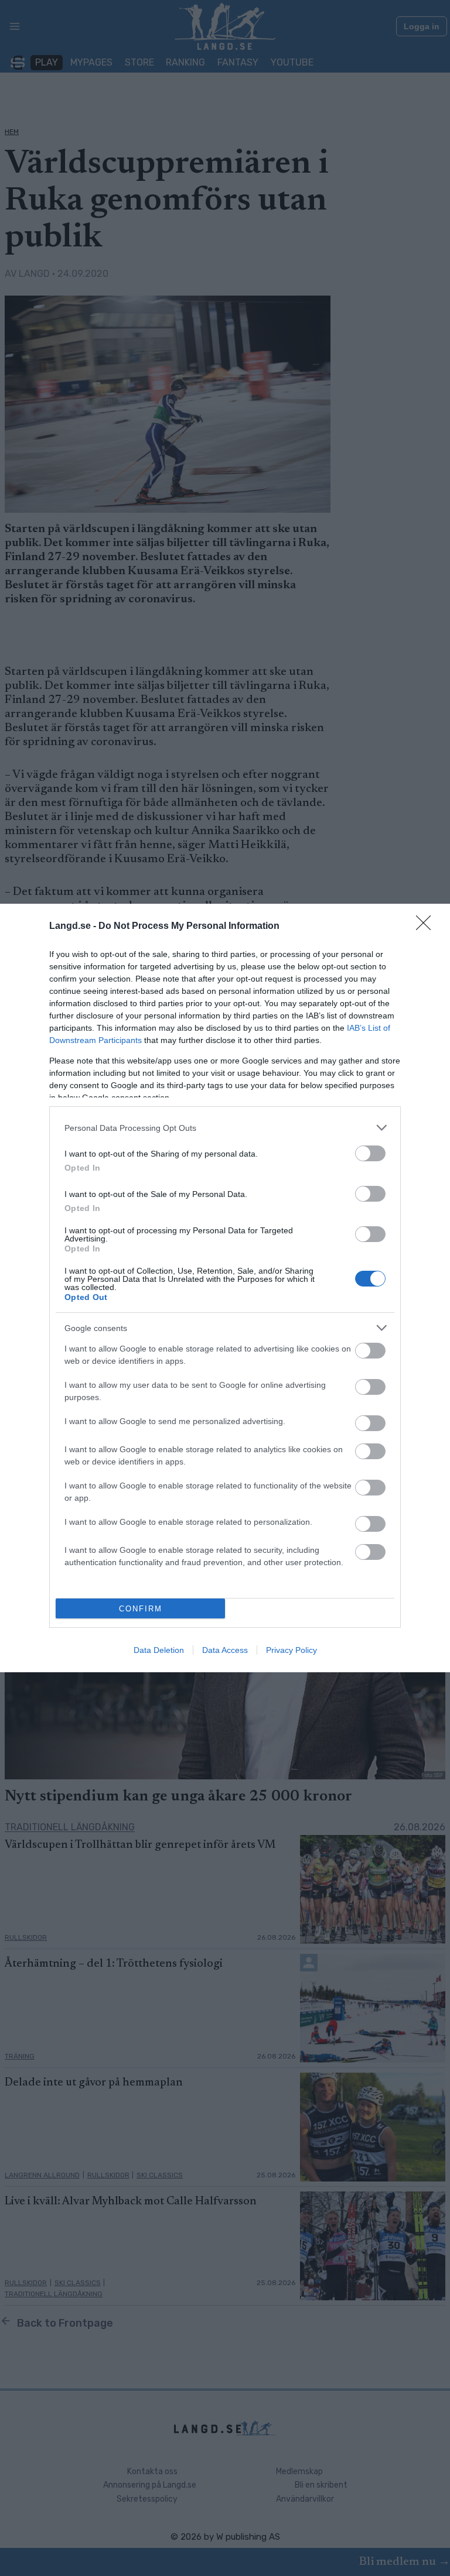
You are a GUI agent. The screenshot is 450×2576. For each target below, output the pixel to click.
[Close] (427, 927)
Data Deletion (159, 1650)
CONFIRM (141, 1609)
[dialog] (225, 1288)
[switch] (370, 1153)
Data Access (225, 1650)
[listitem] (225, 1128)
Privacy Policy (292, 1650)
